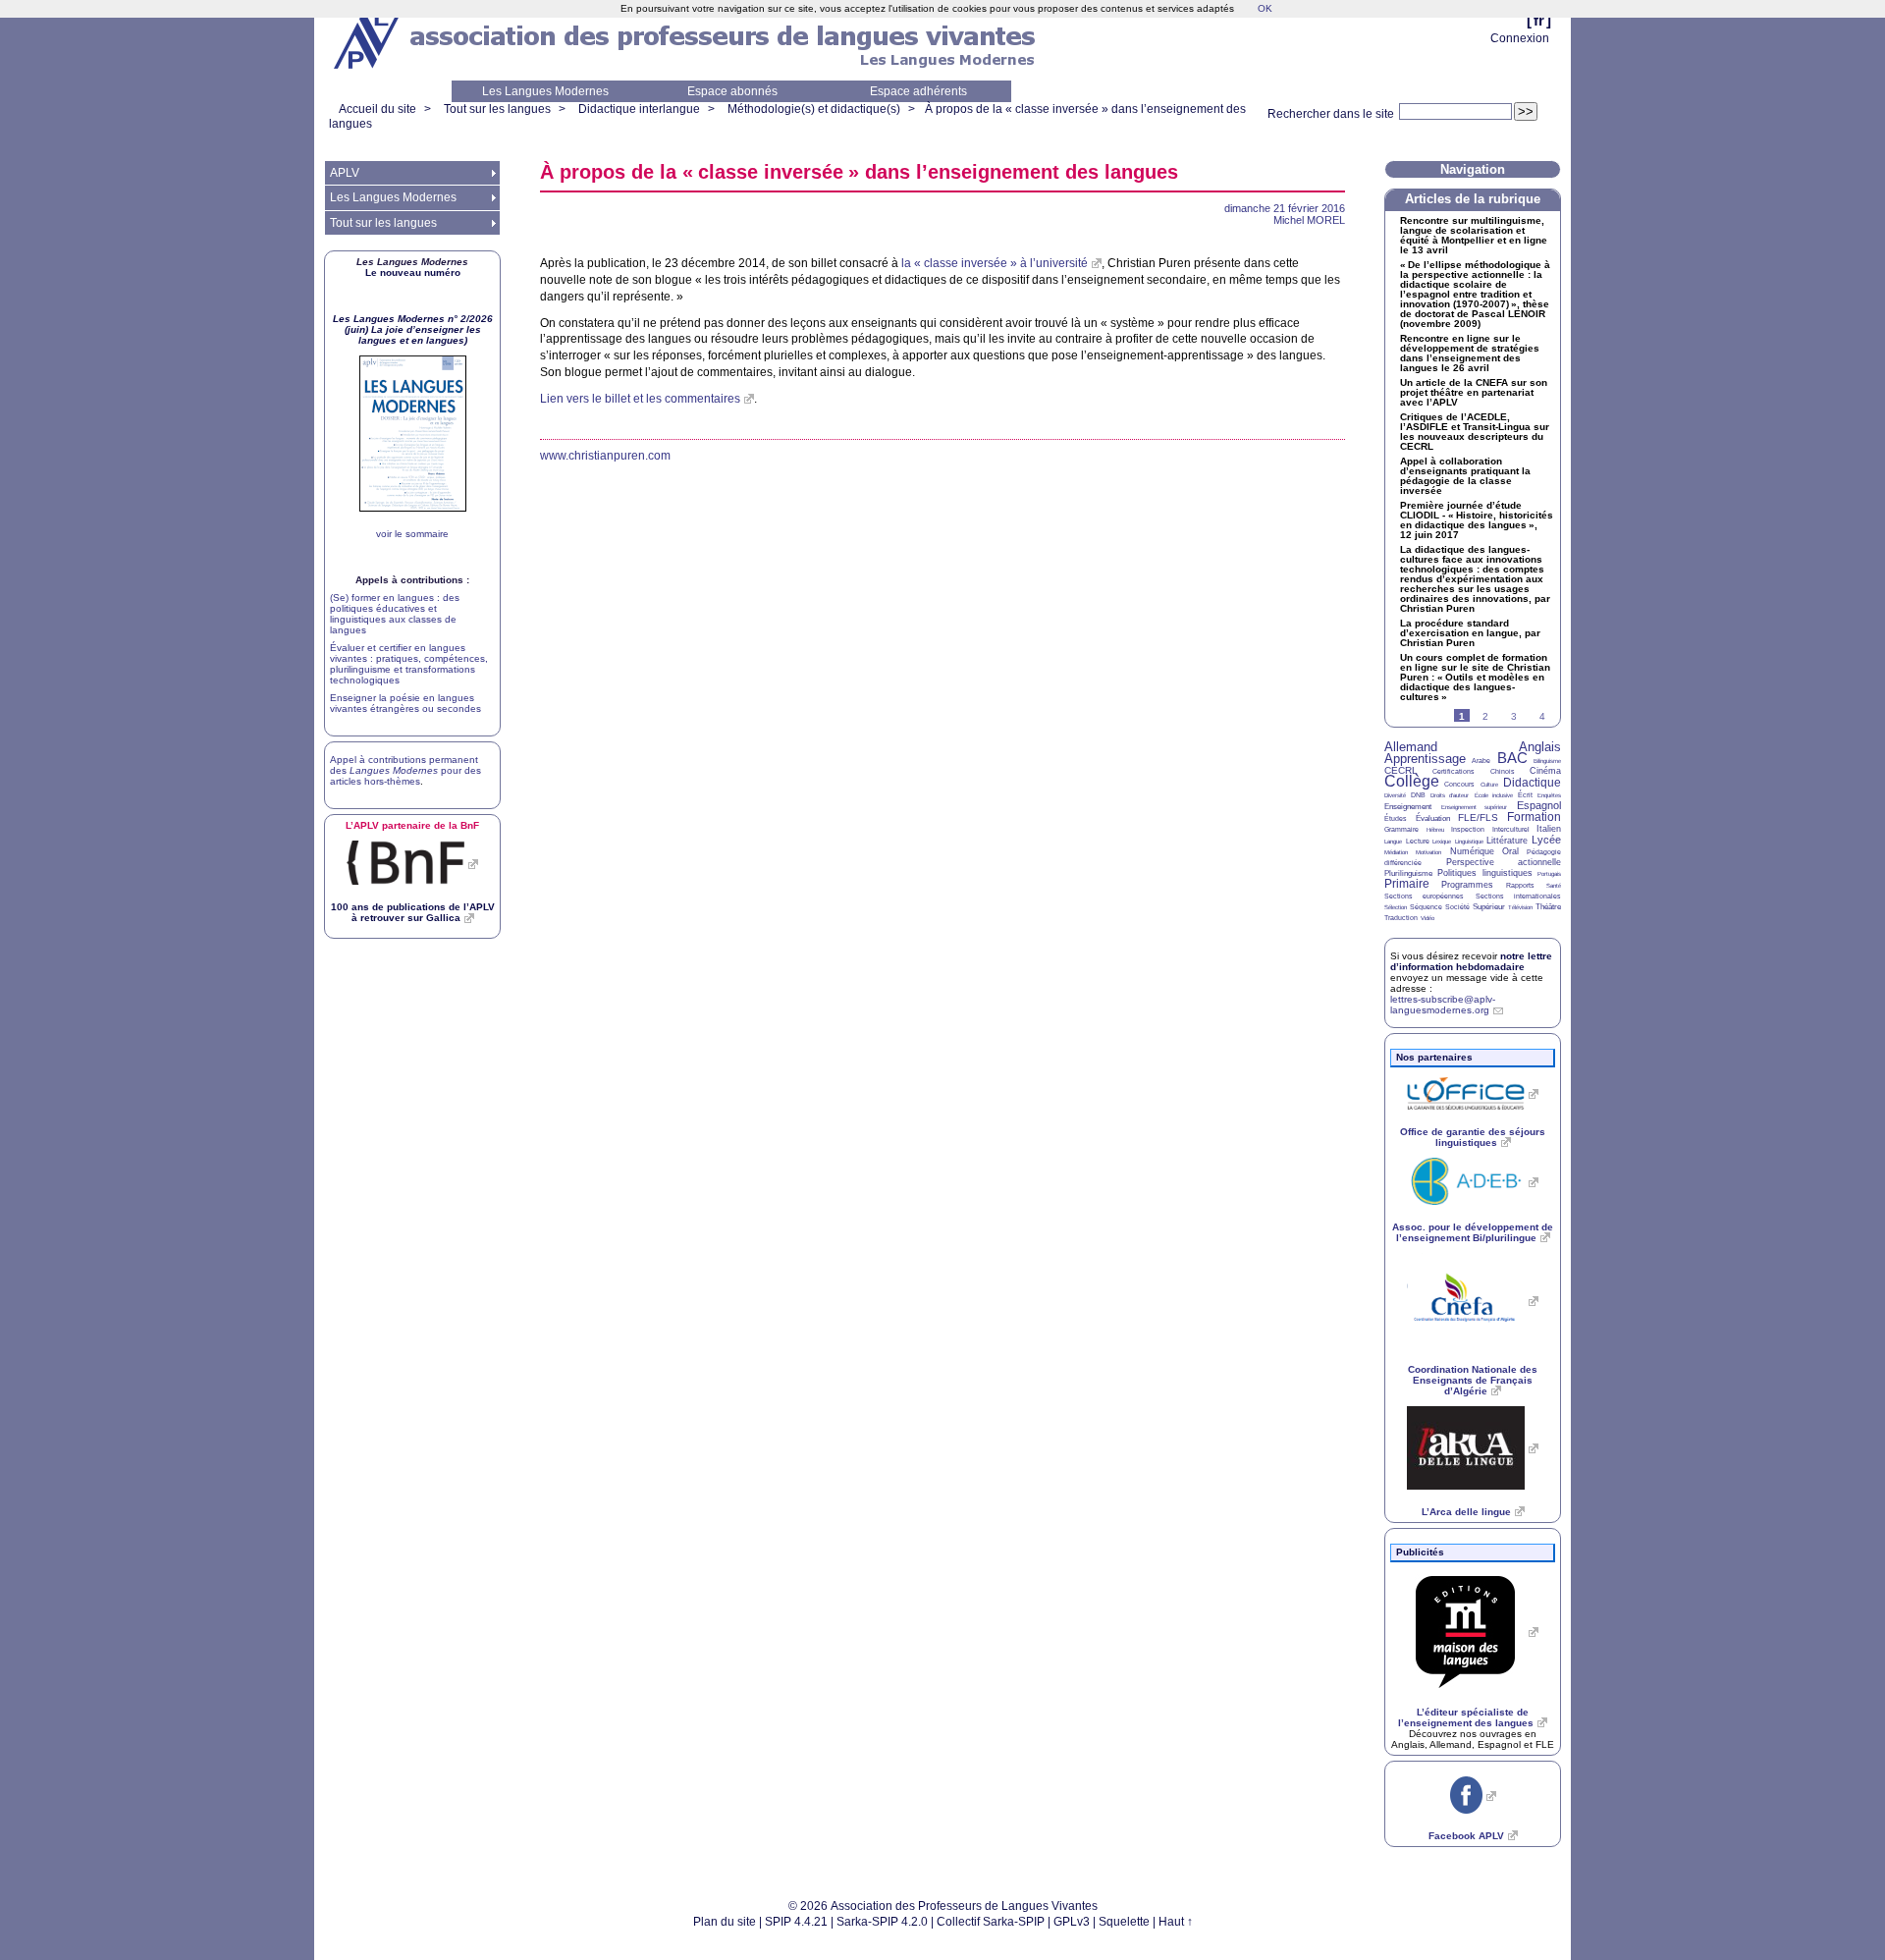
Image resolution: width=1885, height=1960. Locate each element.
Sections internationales (1518, 896)
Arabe (1481, 761)
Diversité (1395, 795)
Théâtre (1548, 907)
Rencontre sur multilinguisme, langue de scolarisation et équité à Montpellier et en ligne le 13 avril (1474, 236)
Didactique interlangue (639, 109)
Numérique (1472, 851)
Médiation (1396, 852)
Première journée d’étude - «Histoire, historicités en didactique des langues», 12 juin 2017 (1477, 520)
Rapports (1520, 885)
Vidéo (1427, 918)
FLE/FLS (1478, 817)
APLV (345, 173)
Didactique (1532, 783)
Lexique (1442, 842)
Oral (1510, 851)
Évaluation (1433, 818)
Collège (1412, 781)
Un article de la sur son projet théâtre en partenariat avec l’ (1474, 393)
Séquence (1426, 907)
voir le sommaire (412, 534)
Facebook (1466, 1836)
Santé (1554, 886)
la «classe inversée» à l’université (995, 263)
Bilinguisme (1547, 761)
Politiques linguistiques (1484, 873)
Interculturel (1511, 829)
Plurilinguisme (1408, 873)
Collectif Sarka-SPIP (991, 1922)
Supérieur (1489, 907)
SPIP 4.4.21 (796, 1922)
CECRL (1401, 770)
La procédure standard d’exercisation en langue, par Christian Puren (1470, 633)
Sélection (1396, 907)
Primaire (1407, 884)
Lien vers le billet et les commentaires (640, 399)
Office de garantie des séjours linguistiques (1473, 1137)
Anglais (1540, 747)
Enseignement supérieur (1475, 807)
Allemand (1411, 747)
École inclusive (1494, 795)
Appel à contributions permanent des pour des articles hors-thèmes (405, 770)
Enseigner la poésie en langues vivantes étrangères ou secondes (405, 703)
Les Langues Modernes (545, 91)
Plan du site (725, 1922)
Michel (1309, 220)
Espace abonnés (732, 91)
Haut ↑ (1176, 1922)
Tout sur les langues (497, 109)
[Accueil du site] (368, 40)
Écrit (1525, 795)
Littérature (1507, 841)
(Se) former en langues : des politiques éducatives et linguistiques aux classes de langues (395, 614)
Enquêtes (1549, 795)
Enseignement (1408, 807)
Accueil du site (377, 109)
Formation (1534, 817)
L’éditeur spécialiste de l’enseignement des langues (1466, 1717)
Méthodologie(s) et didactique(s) (814, 109)
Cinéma (1545, 771)
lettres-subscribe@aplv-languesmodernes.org (1443, 1005)
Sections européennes (1424, 896)
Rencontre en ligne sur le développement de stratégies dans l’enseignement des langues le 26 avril (1470, 354)
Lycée (1546, 840)
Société (1457, 907)
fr (1539, 20)
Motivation (1428, 852)
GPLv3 (1072, 1922)
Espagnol (1539, 805)
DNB (1418, 795)
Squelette (1124, 1922)
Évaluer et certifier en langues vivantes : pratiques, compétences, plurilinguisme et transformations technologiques (409, 664)
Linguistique (1469, 842)
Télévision (1520, 907)
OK (1265, 8)
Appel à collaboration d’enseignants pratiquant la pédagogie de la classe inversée (1465, 476)
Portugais (1549, 874)
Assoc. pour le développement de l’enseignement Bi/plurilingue (1473, 1232)
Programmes (1467, 885)
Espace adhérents (918, 91)
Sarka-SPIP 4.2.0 (882, 1922)
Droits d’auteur (1450, 795)
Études (1396, 818)
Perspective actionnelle (1504, 862)
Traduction (1401, 918)
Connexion (1520, 38)
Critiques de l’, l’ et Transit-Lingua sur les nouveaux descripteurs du (1475, 432)
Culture (1489, 785)
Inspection (1468, 829)
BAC (1512, 758)
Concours (1459, 784)
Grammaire (1401, 829)
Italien (1549, 829)
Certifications (1454, 771)
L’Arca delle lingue (1466, 1512)
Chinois (1503, 771)
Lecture (1418, 841)
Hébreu (1435, 830)
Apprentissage (1425, 759)
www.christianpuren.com (605, 456)
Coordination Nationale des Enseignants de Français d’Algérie (1473, 1380)
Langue (1393, 842)
